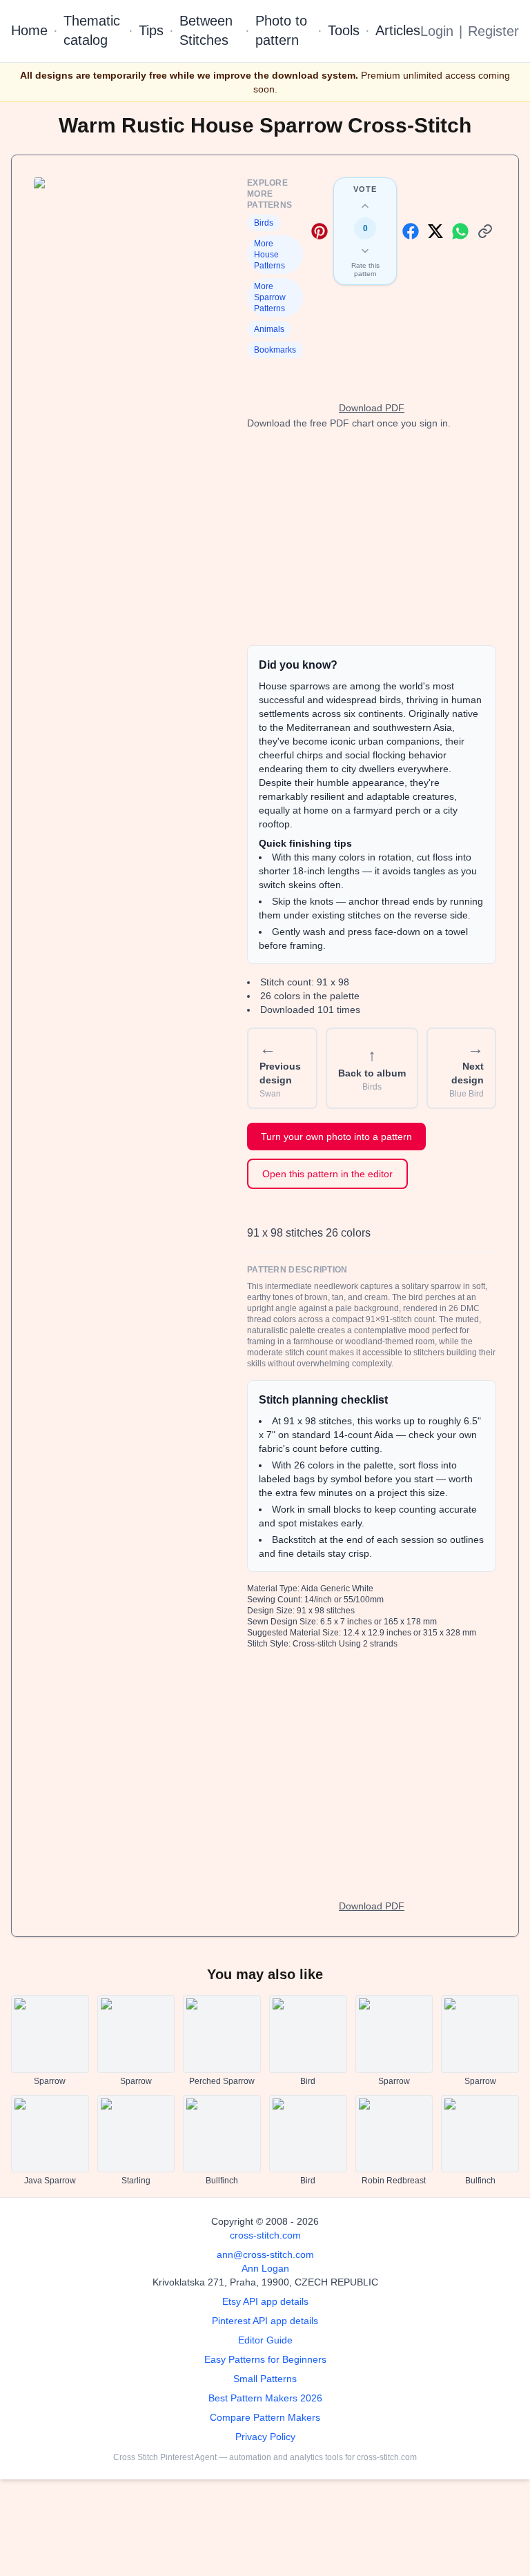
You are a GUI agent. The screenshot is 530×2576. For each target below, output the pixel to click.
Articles (398, 30)
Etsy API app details (265, 2301)
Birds (264, 223)
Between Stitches (206, 30)
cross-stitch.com (265, 2235)
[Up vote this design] (365, 206)
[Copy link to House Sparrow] (485, 231)
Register (493, 31)
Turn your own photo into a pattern (336, 1137)
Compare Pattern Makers (265, 2417)
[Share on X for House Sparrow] (435, 231)
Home (29, 30)
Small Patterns (265, 2379)
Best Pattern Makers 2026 (265, 2398)
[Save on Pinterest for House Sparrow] (320, 231)
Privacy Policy (265, 2437)
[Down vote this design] (365, 250)
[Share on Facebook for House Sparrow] (411, 231)
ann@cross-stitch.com (265, 2254)
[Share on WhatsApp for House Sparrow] (460, 231)
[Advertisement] (372, 538)
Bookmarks (275, 350)
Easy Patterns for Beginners (265, 2359)
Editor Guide (265, 2340)
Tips (151, 30)
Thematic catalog (92, 30)
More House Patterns (269, 255)
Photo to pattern (281, 30)
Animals (269, 329)
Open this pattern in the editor (327, 1174)
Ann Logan (265, 2268)
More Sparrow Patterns (270, 297)
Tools (344, 30)
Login (437, 31)
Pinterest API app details (265, 2321)
